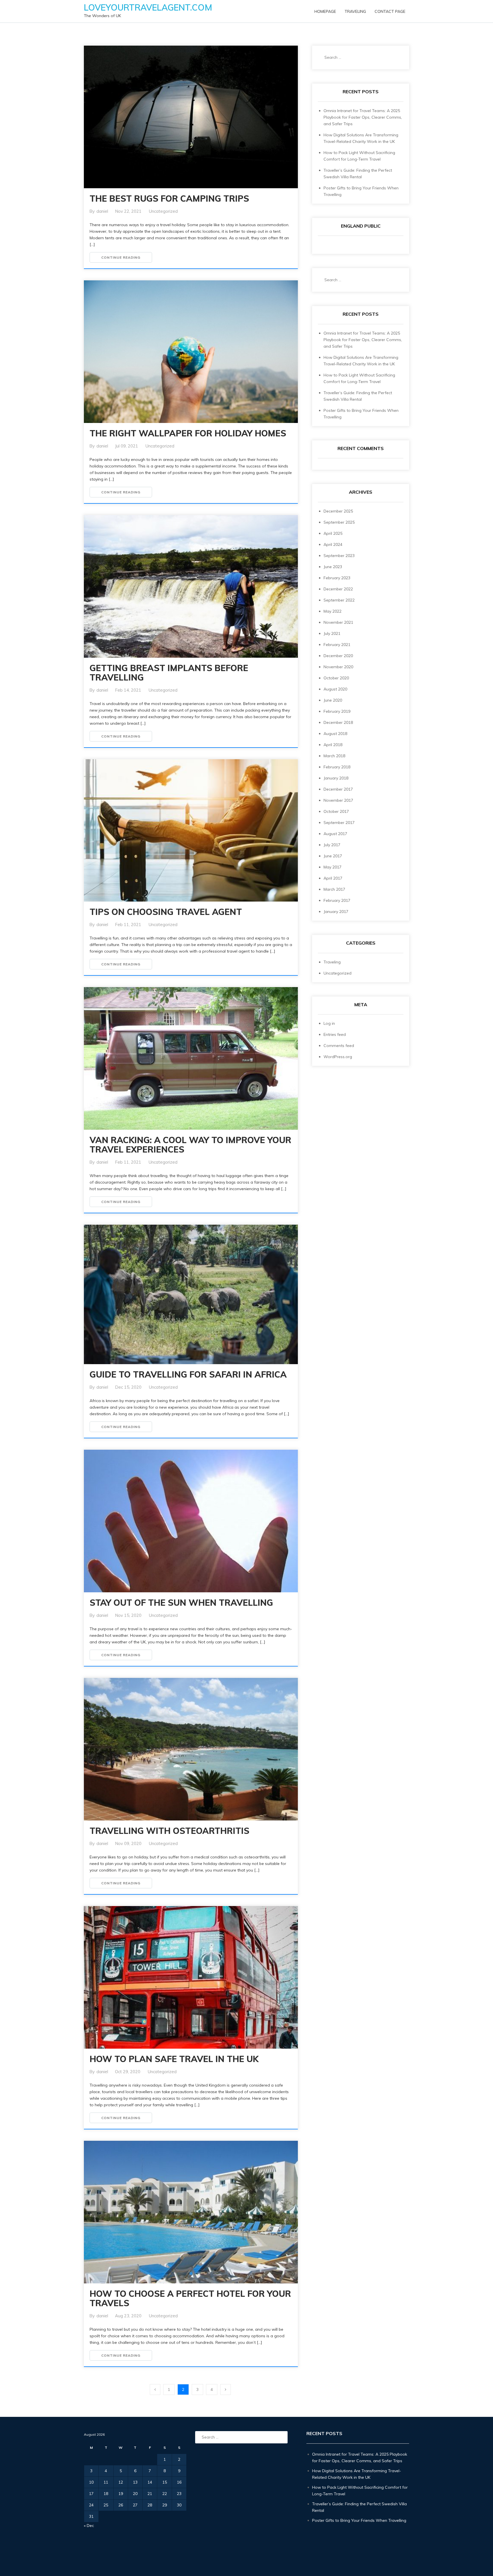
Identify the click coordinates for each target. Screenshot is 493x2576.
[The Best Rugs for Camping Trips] (191, 126)
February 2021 (337, 645)
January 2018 (336, 778)
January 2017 (336, 912)
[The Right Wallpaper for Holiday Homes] (191, 352)
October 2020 (336, 678)
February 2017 (337, 900)
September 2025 (339, 522)
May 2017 (333, 867)
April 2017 (333, 878)
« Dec (89, 2526)
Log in (329, 1023)
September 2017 (339, 823)
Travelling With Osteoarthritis (169, 1831)
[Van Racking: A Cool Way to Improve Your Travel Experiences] (191, 1067)
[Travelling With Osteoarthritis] (191, 1758)
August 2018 (335, 734)
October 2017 (336, 811)
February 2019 (337, 711)
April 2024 (333, 544)
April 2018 (333, 745)
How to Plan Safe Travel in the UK (174, 2059)
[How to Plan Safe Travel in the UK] (191, 2034)
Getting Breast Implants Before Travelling (169, 673)
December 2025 (338, 511)
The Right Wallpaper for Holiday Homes (188, 433)
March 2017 (334, 889)
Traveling (355, 11)
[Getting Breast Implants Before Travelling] (191, 595)
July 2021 (332, 633)
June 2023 (333, 567)
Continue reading (121, 257)
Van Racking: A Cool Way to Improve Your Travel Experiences (190, 1145)
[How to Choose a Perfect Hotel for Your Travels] (191, 2221)
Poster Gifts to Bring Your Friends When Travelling (359, 2520)
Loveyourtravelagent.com (148, 7)
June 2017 (333, 856)
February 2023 (337, 578)
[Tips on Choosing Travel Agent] (191, 831)
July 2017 (332, 845)
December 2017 (338, 789)
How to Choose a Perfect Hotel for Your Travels (190, 2298)
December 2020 (338, 656)
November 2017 (338, 800)
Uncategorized (163, 211)
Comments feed (339, 1046)
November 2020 (338, 667)
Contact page (390, 11)
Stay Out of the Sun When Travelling (181, 1603)
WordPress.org (338, 1057)
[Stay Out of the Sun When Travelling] (191, 1578)
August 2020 (335, 689)
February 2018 (337, 767)
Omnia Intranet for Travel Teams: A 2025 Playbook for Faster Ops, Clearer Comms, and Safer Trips (363, 117)
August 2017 (335, 834)
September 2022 (339, 600)
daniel (102, 211)
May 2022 (333, 611)
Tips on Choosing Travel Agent (166, 912)
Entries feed (335, 1034)
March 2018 (334, 756)
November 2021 (338, 622)
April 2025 (333, 533)
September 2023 (339, 556)
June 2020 (333, 700)
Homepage (325, 11)
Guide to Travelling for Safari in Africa (188, 1374)
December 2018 (338, 722)
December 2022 (338, 589)
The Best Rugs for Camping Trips (169, 199)
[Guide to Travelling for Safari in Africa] (191, 1294)
